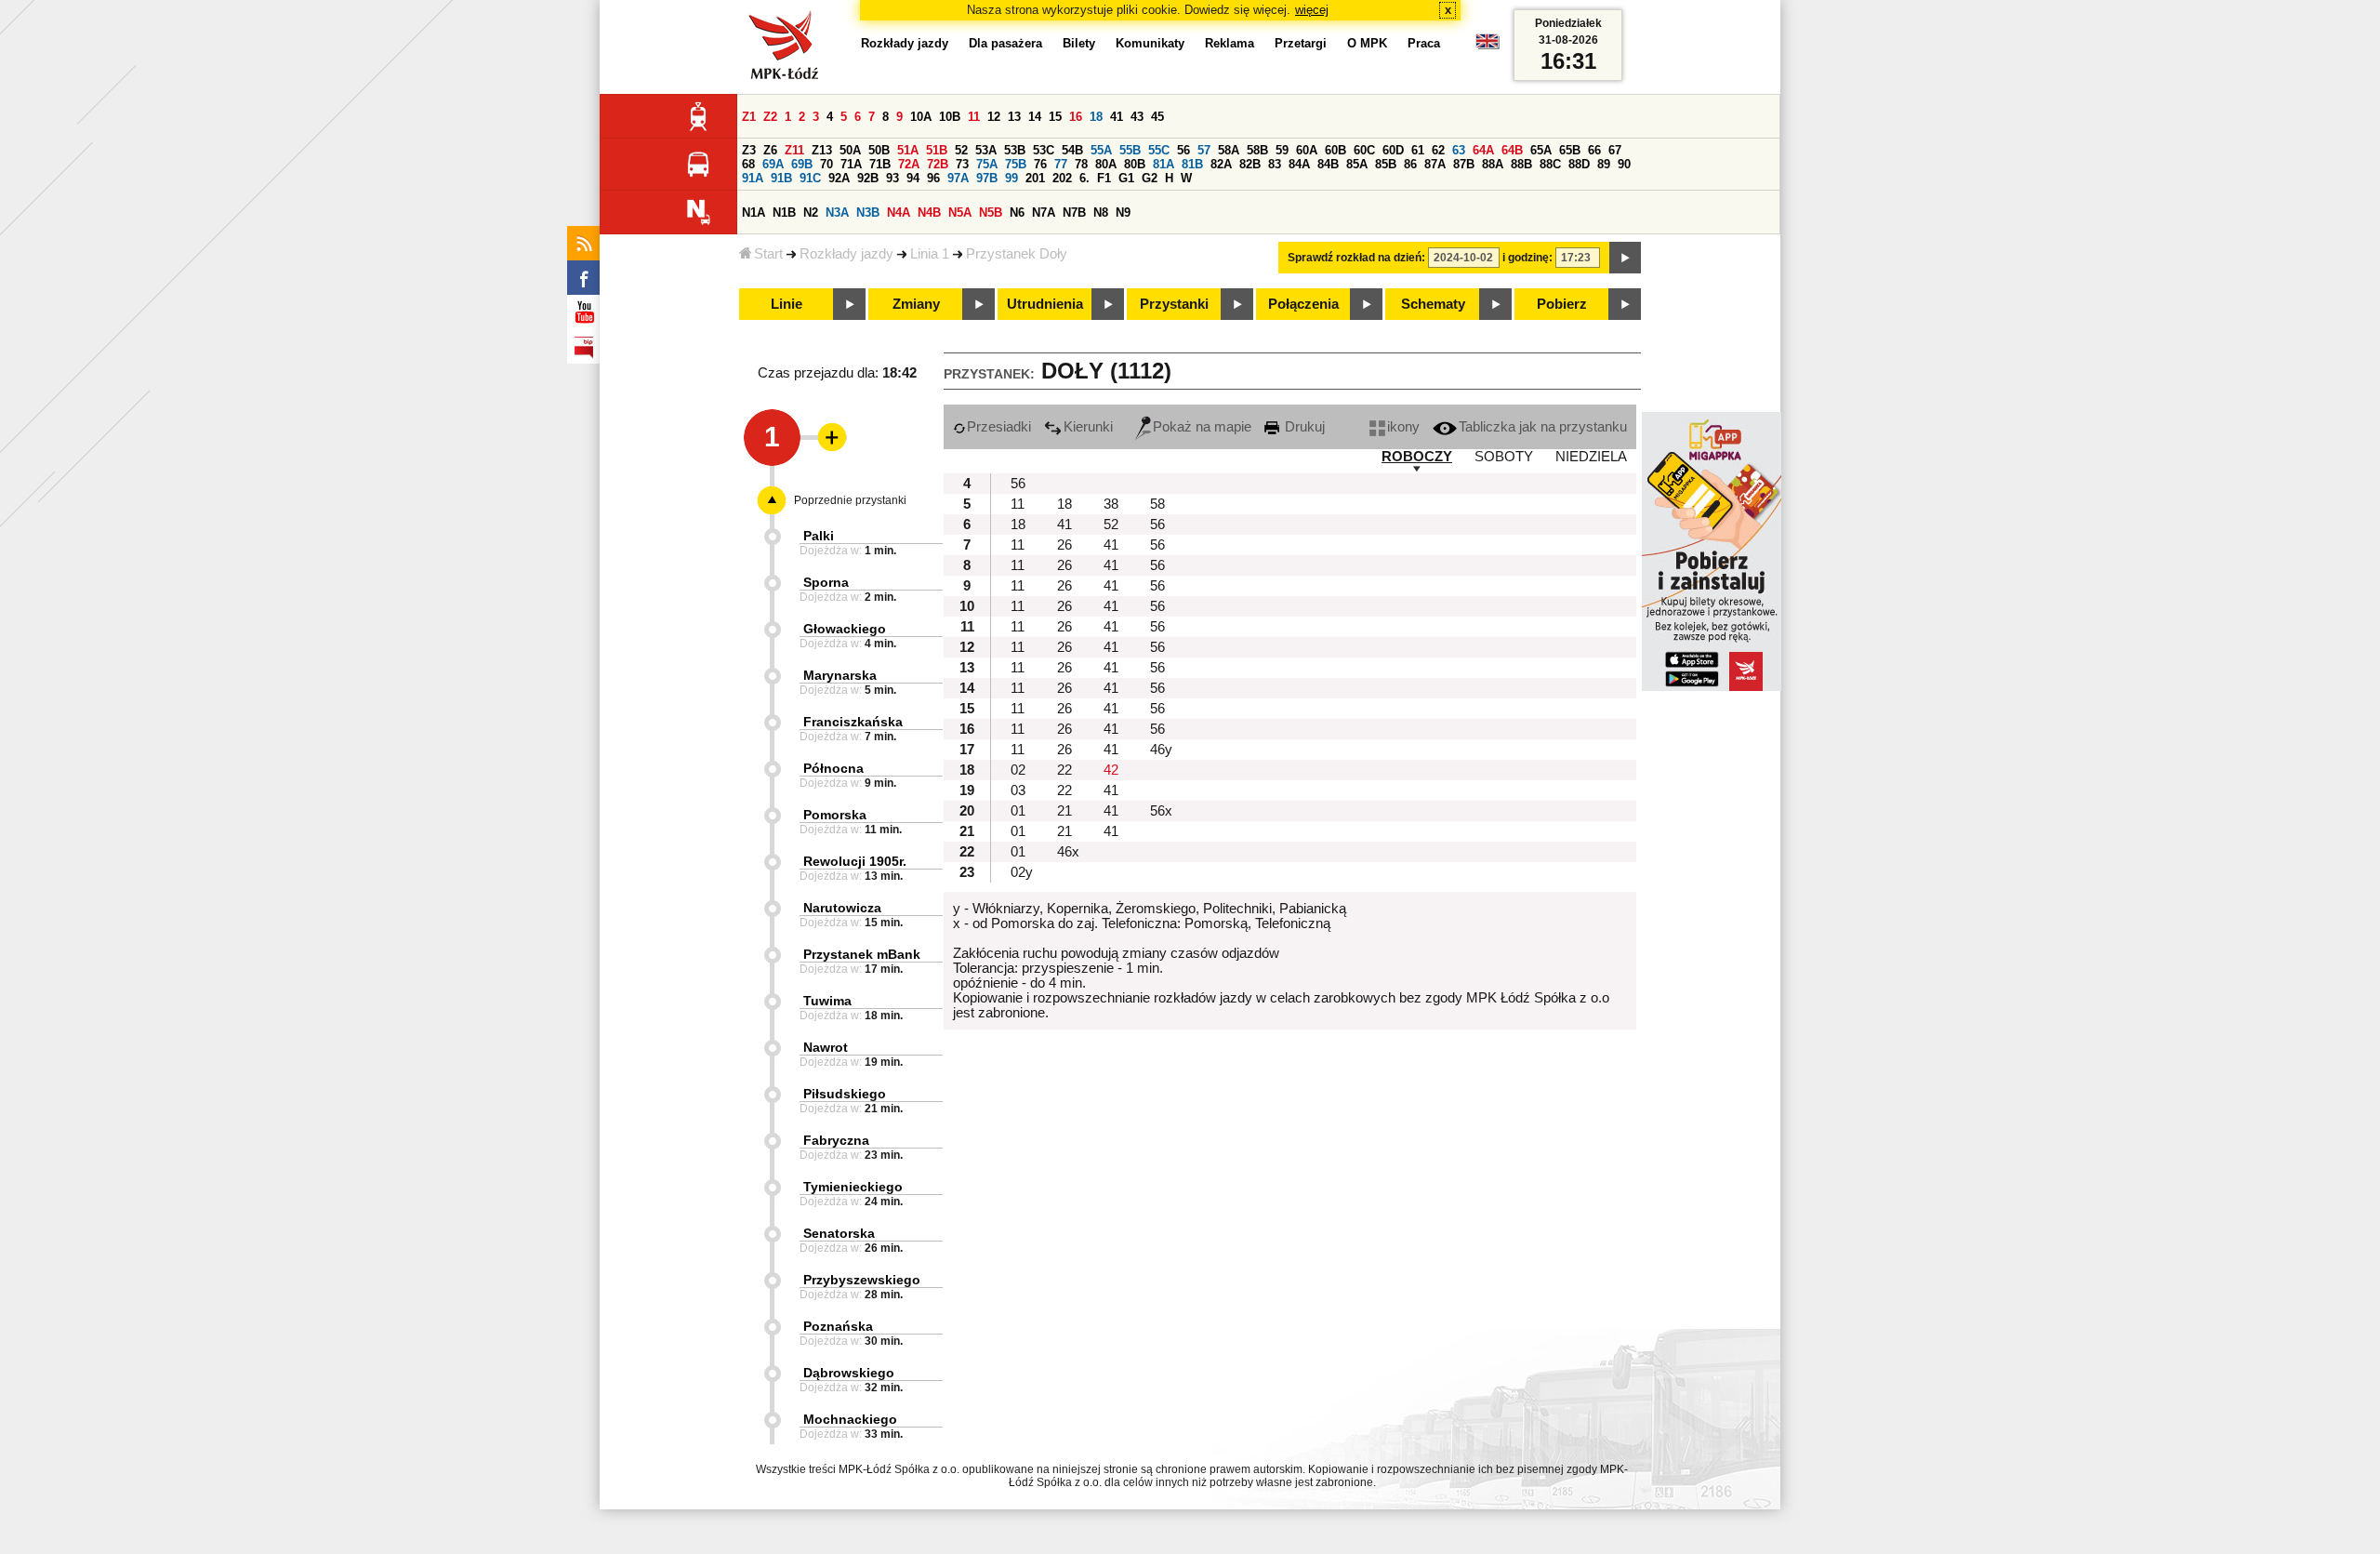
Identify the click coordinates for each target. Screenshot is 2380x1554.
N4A (899, 213)
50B (879, 150)
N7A (1044, 213)
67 (1615, 150)
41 (1117, 117)
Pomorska (835, 815)
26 (1064, 545)
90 (1624, 164)
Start (768, 254)
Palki (819, 536)
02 (1018, 770)
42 (1111, 770)
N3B (868, 213)
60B (1335, 150)
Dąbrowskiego (849, 1373)
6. (1084, 178)
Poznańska (838, 1326)
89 (1604, 164)
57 (1204, 150)
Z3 (749, 150)
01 (1018, 811)
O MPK (1367, 43)
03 (1018, 790)
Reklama (1230, 43)
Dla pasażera (1005, 43)
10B (950, 117)
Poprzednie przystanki (850, 500)
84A (1299, 164)
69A (773, 164)
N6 (1017, 213)
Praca (1424, 43)
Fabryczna (836, 1140)
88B (1521, 164)
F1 (1104, 178)
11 (974, 117)
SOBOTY (1504, 457)
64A (1483, 150)
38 (1111, 504)
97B (987, 178)
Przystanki (1174, 304)
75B (1016, 164)
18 (1096, 117)
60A (1307, 150)
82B (1250, 164)
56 (1183, 150)
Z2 (770, 117)
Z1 (749, 117)
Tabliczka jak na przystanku (1543, 427)
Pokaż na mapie (1202, 427)
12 (994, 117)
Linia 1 (930, 254)
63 (1459, 150)
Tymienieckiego (853, 1187)
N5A (960, 213)
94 (913, 178)
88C (1550, 164)
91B (781, 178)
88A (1493, 164)
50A (850, 150)
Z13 (822, 150)
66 (1594, 150)
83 (1275, 164)
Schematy (1433, 304)
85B (1386, 164)
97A (958, 178)
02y (1022, 872)
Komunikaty (1150, 43)
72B (938, 164)
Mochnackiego (850, 1419)
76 (1040, 164)
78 (1081, 164)
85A (1357, 164)
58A (1229, 150)
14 (1035, 117)
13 (1014, 117)
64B (1512, 150)
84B (1328, 164)
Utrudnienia (1045, 304)
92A (839, 178)
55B (1130, 150)
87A (1435, 164)
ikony (1403, 427)
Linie (787, 304)
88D (1579, 164)
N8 (1101, 213)
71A (851, 164)
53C (1044, 150)
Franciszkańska (853, 722)
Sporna (826, 582)
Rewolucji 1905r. (855, 861)
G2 (1150, 178)
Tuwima (827, 1001)
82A (1221, 164)
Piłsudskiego (845, 1094)
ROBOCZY (1417, 457)
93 (892, 178)
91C (810, 178)
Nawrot (826, 1047)
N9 (1123, 213)
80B (1135, 164)
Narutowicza (842, 908)
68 (748, 164)
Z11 (794, 150)
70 (826, 164)
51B (937, 150)
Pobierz (1562, 304)
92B (868, 178)
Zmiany (916, 304)
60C (1364, 150)
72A (909, 164)
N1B (784, 213)
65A (1541, 150)
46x (1068, 852)
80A (1106, 164)
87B (1464, 164)
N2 (811, 213)
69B (802, 164)
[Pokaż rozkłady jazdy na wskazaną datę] (1625, 258)
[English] (1487, 46)
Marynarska (840, 675)
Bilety (1079, 43)
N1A (754, 213)
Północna (833, 768)
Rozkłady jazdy (846, 254)
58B (1257, 150)
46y (1161, 750)
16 (1076, 117)
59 (1282, 150)
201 (1035, 178)
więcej (1312, 10)
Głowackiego (845, 629)
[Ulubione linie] (826, 437)
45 (1157, 117)
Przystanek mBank (862, 954)
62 (1438, 150)
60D (1393, 150)
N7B (1074, 213)
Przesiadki (999, 427)
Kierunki (1088, 427)
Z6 (770, 150)
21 (1064, 811)
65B (1570, 150)
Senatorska (839, 1233)
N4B (929, 213)
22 (1064, 770)
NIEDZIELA (1591, 457)
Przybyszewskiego (862, 1280)
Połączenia (1303, 304)
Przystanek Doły (1017, 254)
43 (1137, 117)
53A (986, 150)
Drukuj (1303, 427)
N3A (837, 213)
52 (961, 150)
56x (1161, 811)
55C (1159, 150)
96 (933, 178)
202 (1062, 178)
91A (753, 178)
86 (1410, 164)
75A (987, 164)
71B (880, 164)
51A (908, 150)
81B (1192, 164)
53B (1015, 150)
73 (962, 164)
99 (1011, 178)
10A (921, 117)
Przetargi (1301, 43)
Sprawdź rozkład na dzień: (1356, 258)
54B (1072, 150)
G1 (1126, 178)
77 (1061, 164)
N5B (991, 213)
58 (1157, 504)
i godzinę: (1527, 258)
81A (1164, 164)
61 (1418, 150)
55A (1101, 150)
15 (1055, 117)
